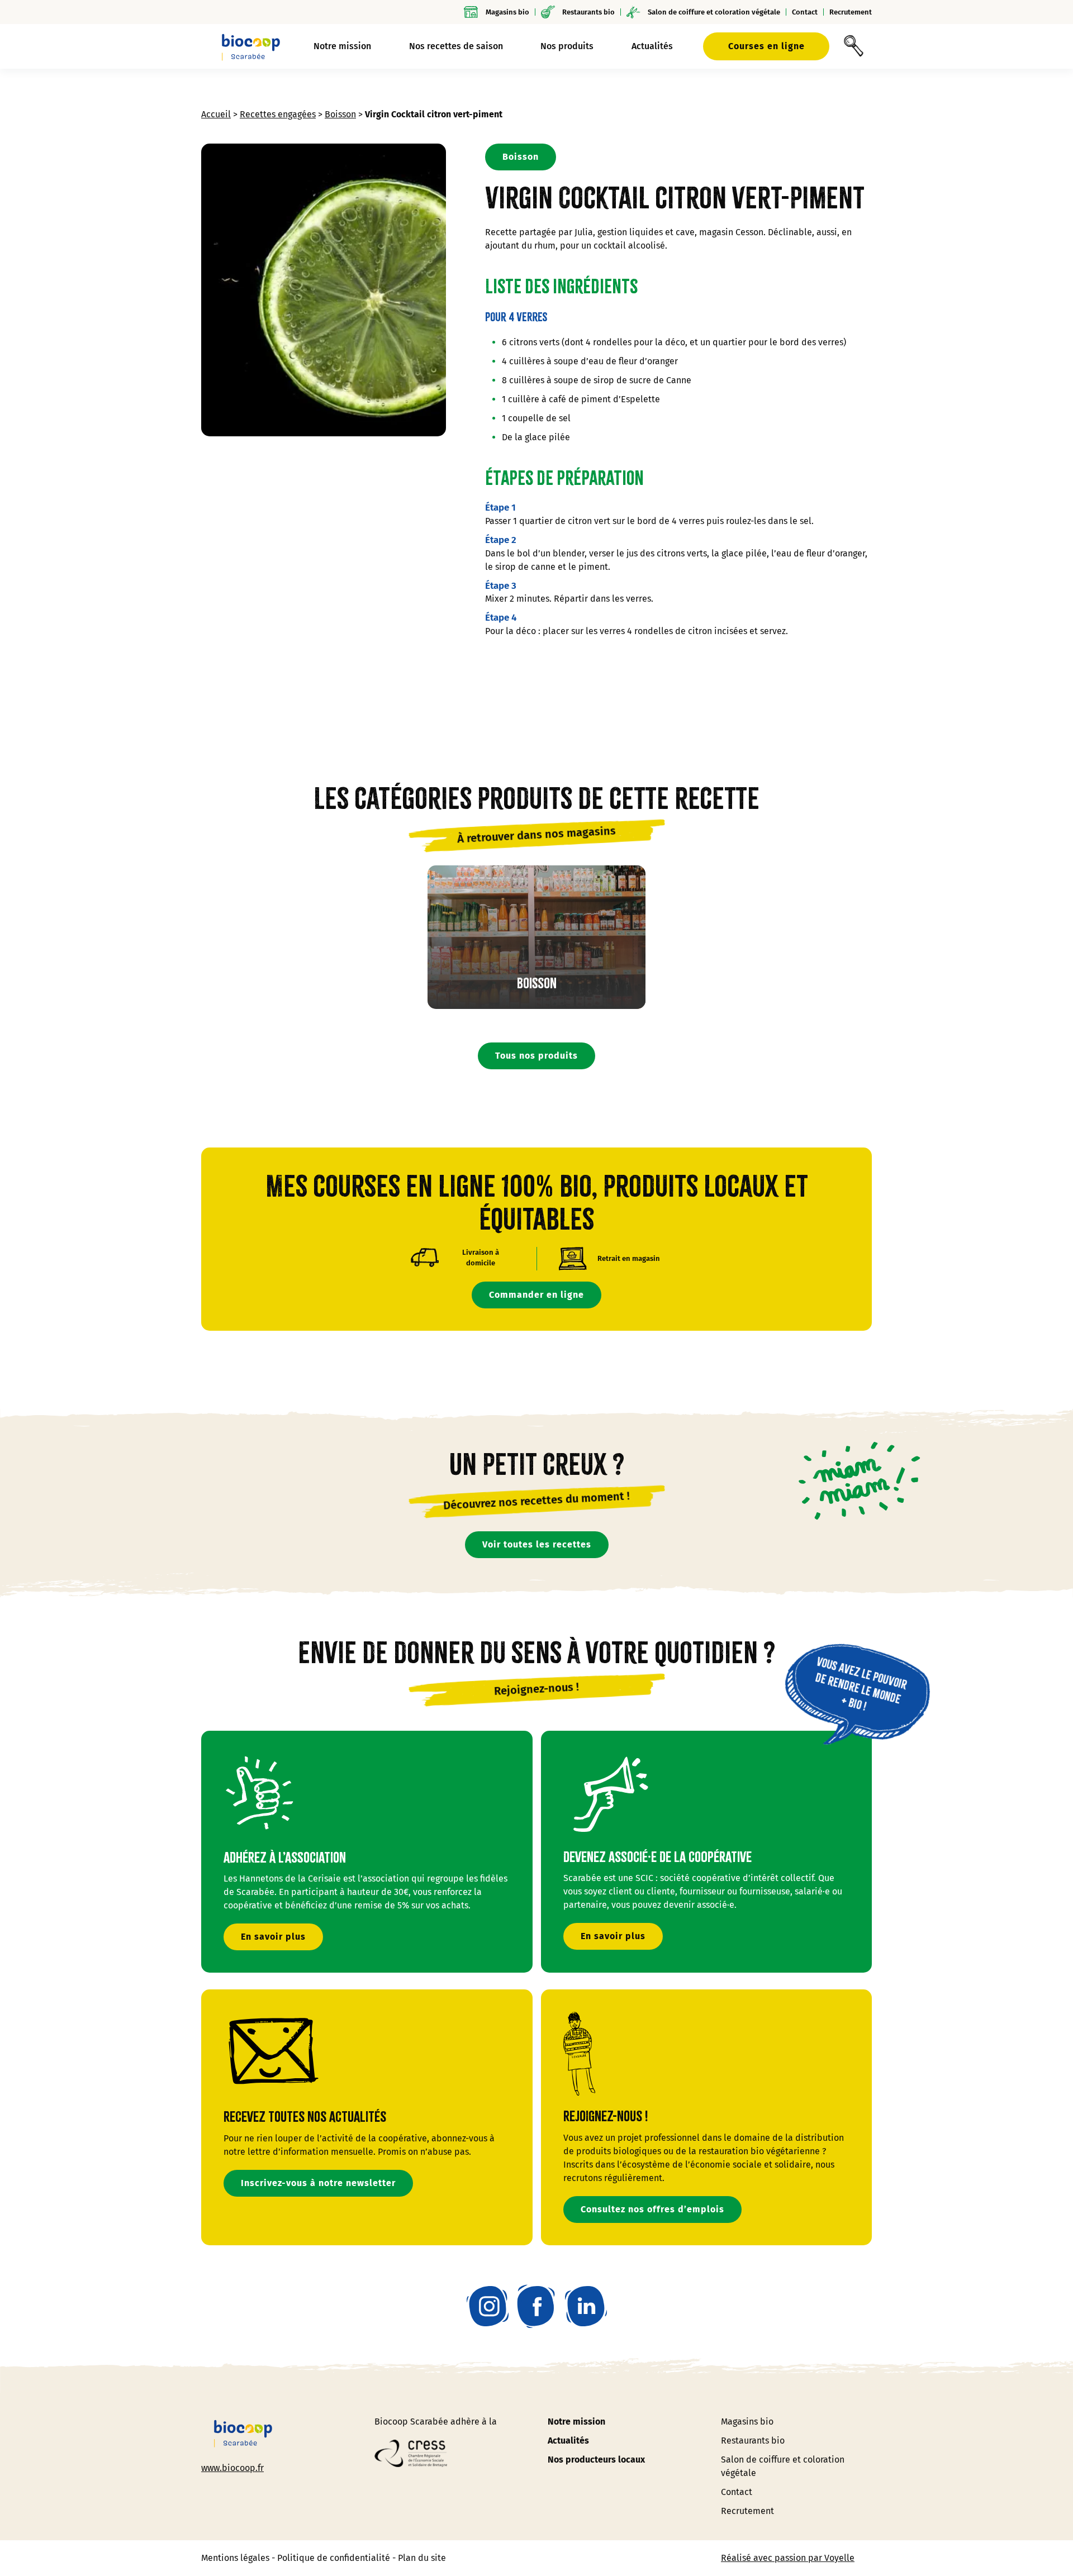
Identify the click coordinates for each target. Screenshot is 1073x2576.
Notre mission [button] (342, 46)
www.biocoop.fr (232, 2467)
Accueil (216, 114)
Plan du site (422, 2558)
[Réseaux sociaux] (488, 2306)
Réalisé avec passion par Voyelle (788, 2558)
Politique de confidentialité (334, 2558)
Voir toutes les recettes (537, 1544)
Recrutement (851, 12)
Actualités (652, 46)
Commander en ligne (536, 1295)
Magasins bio (507, 12)
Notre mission (576, 2422)
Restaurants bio (588, 12)
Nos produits (567, 46)
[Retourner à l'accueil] (251, 46)
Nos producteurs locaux (596, 2460)
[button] (853, 46)
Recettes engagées (278, 114)
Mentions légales (235, 2558)
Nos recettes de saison (456, 46)
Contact (805, 12)
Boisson (340, 114)
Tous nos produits (536, 1056)
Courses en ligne (766, 46)
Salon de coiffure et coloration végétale (714, 12)
